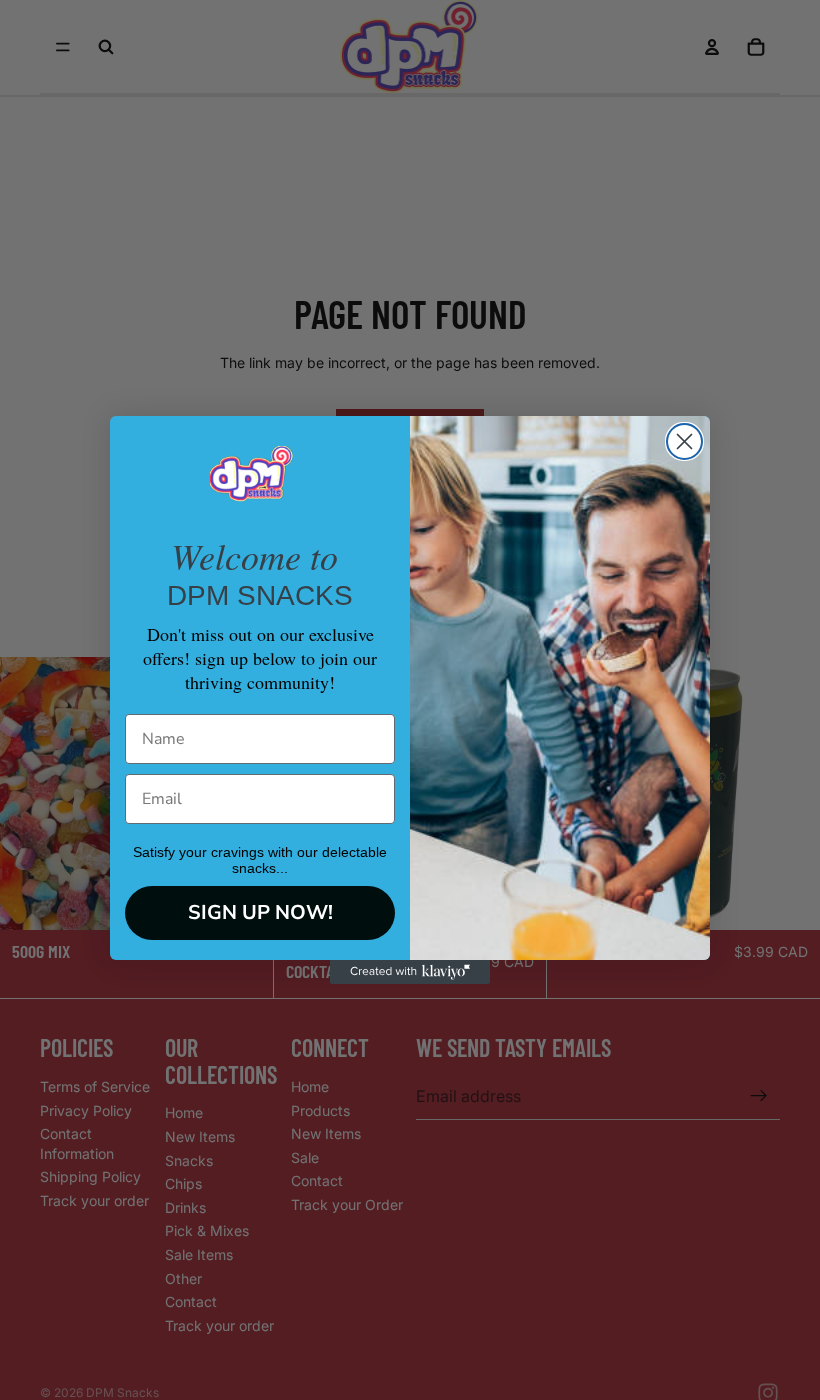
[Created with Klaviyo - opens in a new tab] (410, 972)
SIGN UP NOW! (260, 912)
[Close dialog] (684, 441)
